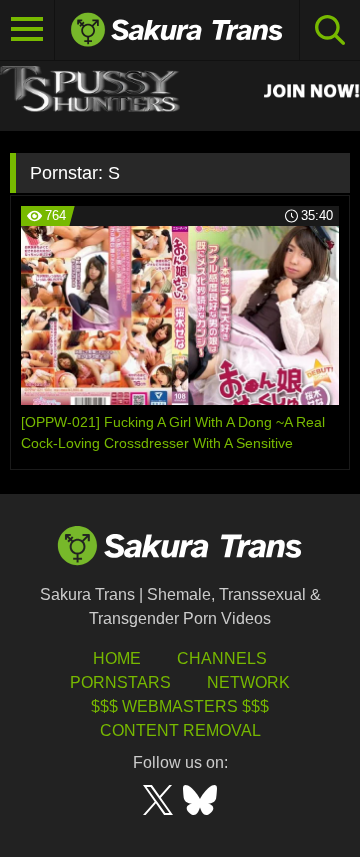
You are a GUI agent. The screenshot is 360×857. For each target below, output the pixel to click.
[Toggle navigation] (27, 30)
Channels (222, 658)
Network (248, 682)
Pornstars (120, 682)
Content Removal (180, 730)
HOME (117, 658)
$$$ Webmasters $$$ (180, 706)
